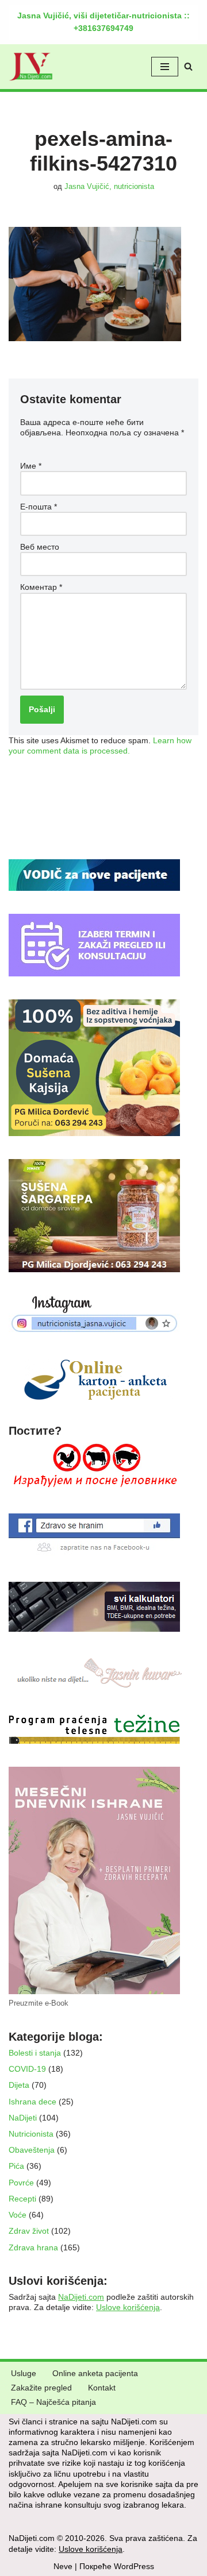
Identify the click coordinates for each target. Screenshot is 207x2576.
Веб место (40, 547)
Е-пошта (39, 507)
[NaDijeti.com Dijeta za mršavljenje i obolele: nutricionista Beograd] (31, 67)
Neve (63, 2566)
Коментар (41, 587)
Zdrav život (29, 2231)
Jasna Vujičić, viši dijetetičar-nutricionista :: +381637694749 (103, 22)
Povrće (21, 2183)
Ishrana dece (32, 2102)
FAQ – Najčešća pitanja (53, 2402)
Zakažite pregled (41, 2388)
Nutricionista (31, 2134)
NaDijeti (23, 2118)
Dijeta (19, 2085)
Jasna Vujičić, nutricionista (109, 187)
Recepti (22, 2199)
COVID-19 (27, 2069)
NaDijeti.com (81, 2297)
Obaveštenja (32, 2150)
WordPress (134, 2566)
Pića (16, 2166)
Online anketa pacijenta (95, 2373)
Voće (18, 2215)
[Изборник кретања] (165, 67)
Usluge (24, 2373)
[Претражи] (188, 66)
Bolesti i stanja (35, 2053)
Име (31, 466)
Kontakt (102, 2388)
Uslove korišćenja (128, 2307)
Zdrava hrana (33, 2247)
